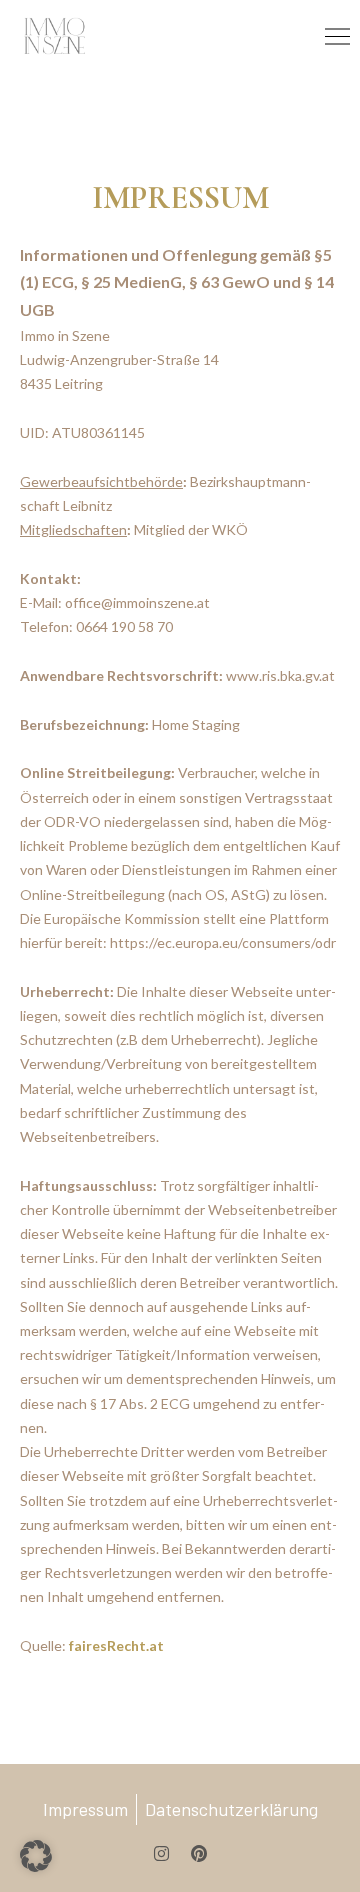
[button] (36, 1856)
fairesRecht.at (116, 1645)
